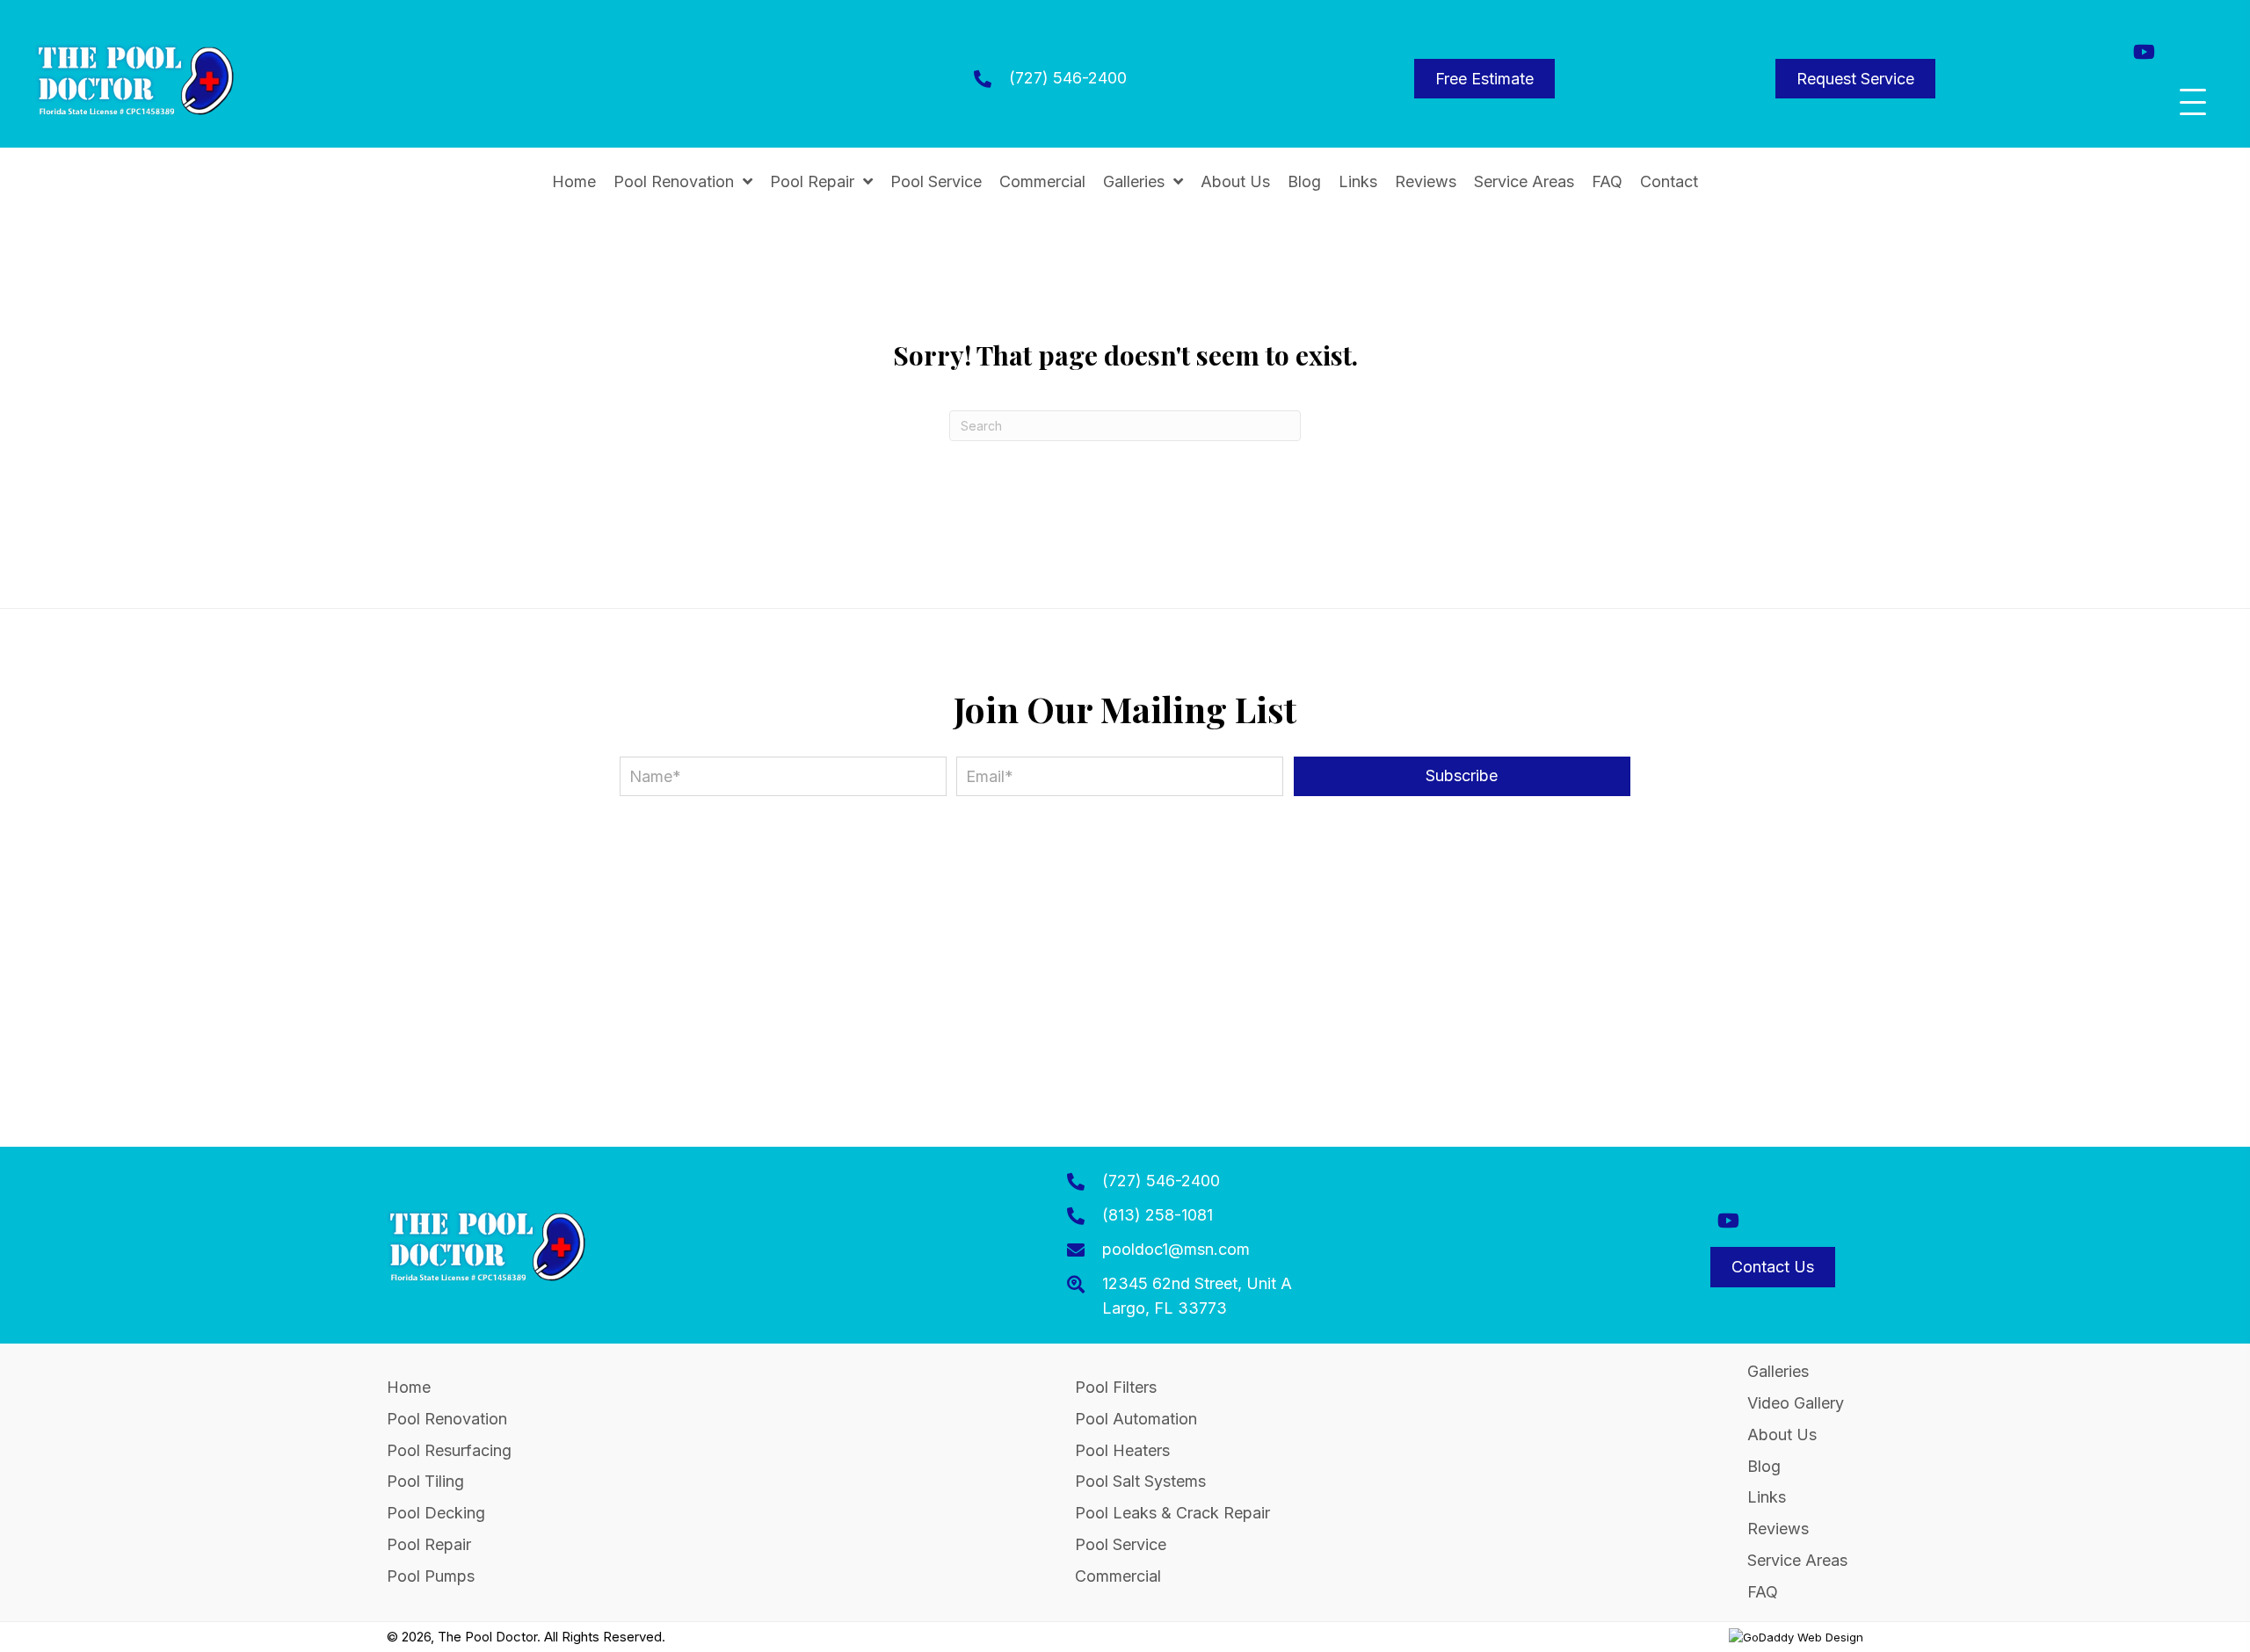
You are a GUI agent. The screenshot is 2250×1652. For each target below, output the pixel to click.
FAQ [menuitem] (1763, 1592)
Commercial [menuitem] (1118, 1576)
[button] (2144, 51)
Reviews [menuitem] (1778, 1529)
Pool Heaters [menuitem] (1122, 1450)
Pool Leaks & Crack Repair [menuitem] (1172, 1513)
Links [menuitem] (1767, 1497)
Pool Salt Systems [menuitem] (1140, 1481)
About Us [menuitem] (1782, 1435)
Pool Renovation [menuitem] (447, 1419)
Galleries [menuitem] (1778, 1371)
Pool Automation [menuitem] (1136, 1419)
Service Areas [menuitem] (1797, 1560)
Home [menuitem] (409, 1387)
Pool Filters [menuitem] (1116, 1387)
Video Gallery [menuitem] (1796, 1403)
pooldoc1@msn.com (1176, 1249)
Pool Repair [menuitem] (429, 1544)
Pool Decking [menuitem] (436, 1513)
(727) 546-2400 (1068, 78)
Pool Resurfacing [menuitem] (449, 1450)
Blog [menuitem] (1764, 1466)
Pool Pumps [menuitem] (431, 1576)
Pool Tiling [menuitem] (425, 1481)
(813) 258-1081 (1158, 1215)
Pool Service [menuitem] (1121, 1544)
